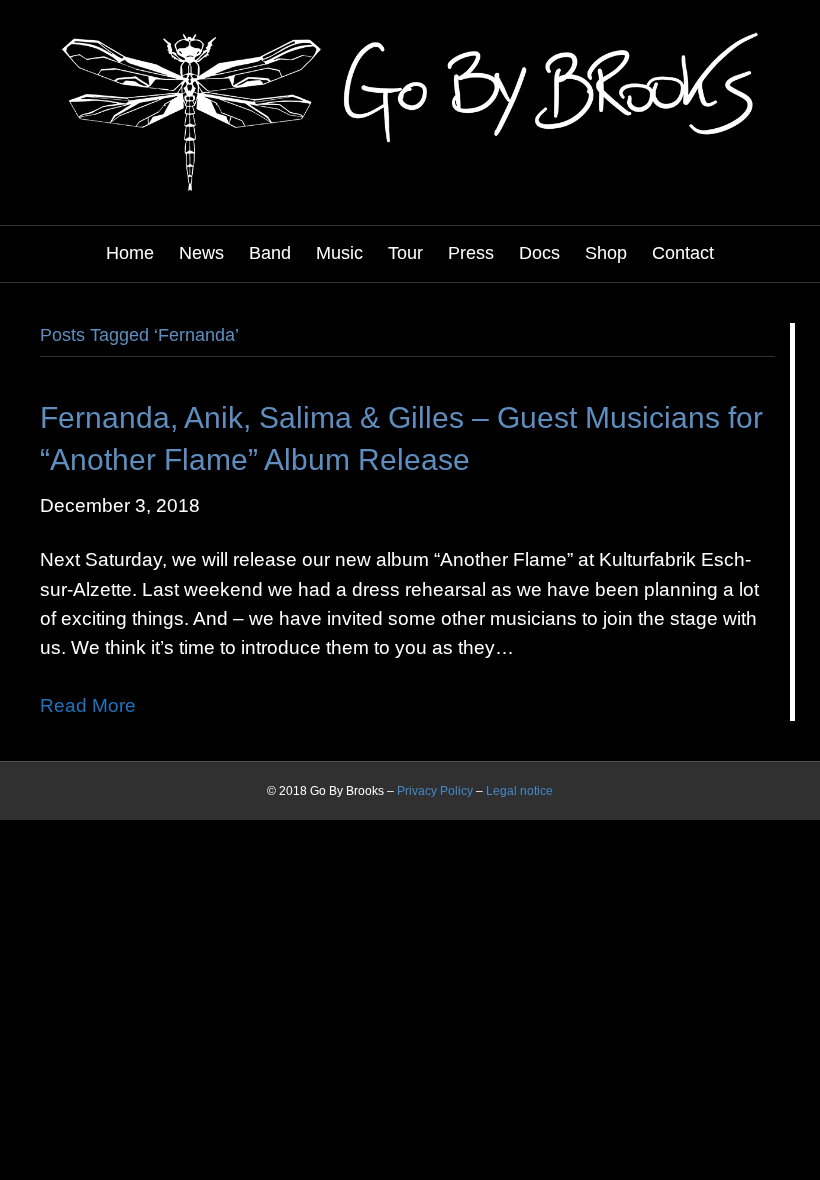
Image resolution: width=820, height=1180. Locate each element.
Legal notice (519, 791)
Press (471, 253)
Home (130, 253)
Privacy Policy (435, 791)
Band (270, 253)
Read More (88, 705)
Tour (405, 253)
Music (339, 253)
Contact (683, 253)
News (201, 253)
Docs (539, 253)
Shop (606, 253)
